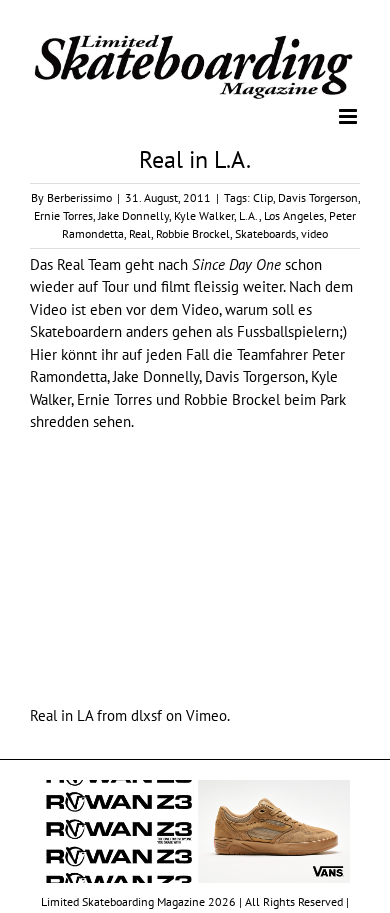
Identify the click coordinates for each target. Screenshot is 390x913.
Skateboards (265, 232)
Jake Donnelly (133, 214)
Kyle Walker (204, 214)
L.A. (249, 214)
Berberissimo (79, 196)
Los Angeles (294, 214)
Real (140, 232)
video (314, 232)
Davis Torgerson (318, 196)
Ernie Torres (63, 214)
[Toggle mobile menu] (349, 115)
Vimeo (206, 714)
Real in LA (61, 714)
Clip (263, 196)
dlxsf (146, 714)
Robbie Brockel (193, 232)
